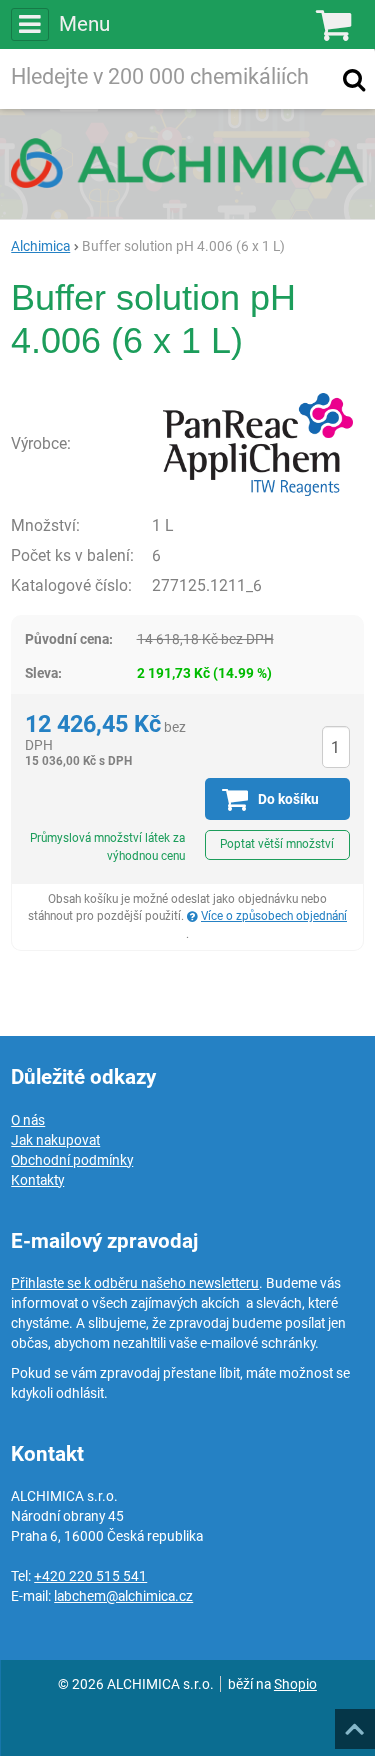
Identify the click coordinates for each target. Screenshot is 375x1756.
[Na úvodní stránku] (187, 163)
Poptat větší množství (277, 844)
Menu (84, 24)
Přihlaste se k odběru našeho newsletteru (135, 1283)
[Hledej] (354, 79)
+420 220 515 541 (90, 1576)
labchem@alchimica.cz (123, 1596)
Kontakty (37, 1180)
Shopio (295, 1684)
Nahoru (357, 1723)
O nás (28, 1120)
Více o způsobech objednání (274, 916)
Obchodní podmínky (72, 1160)
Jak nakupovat (55, 1140)
